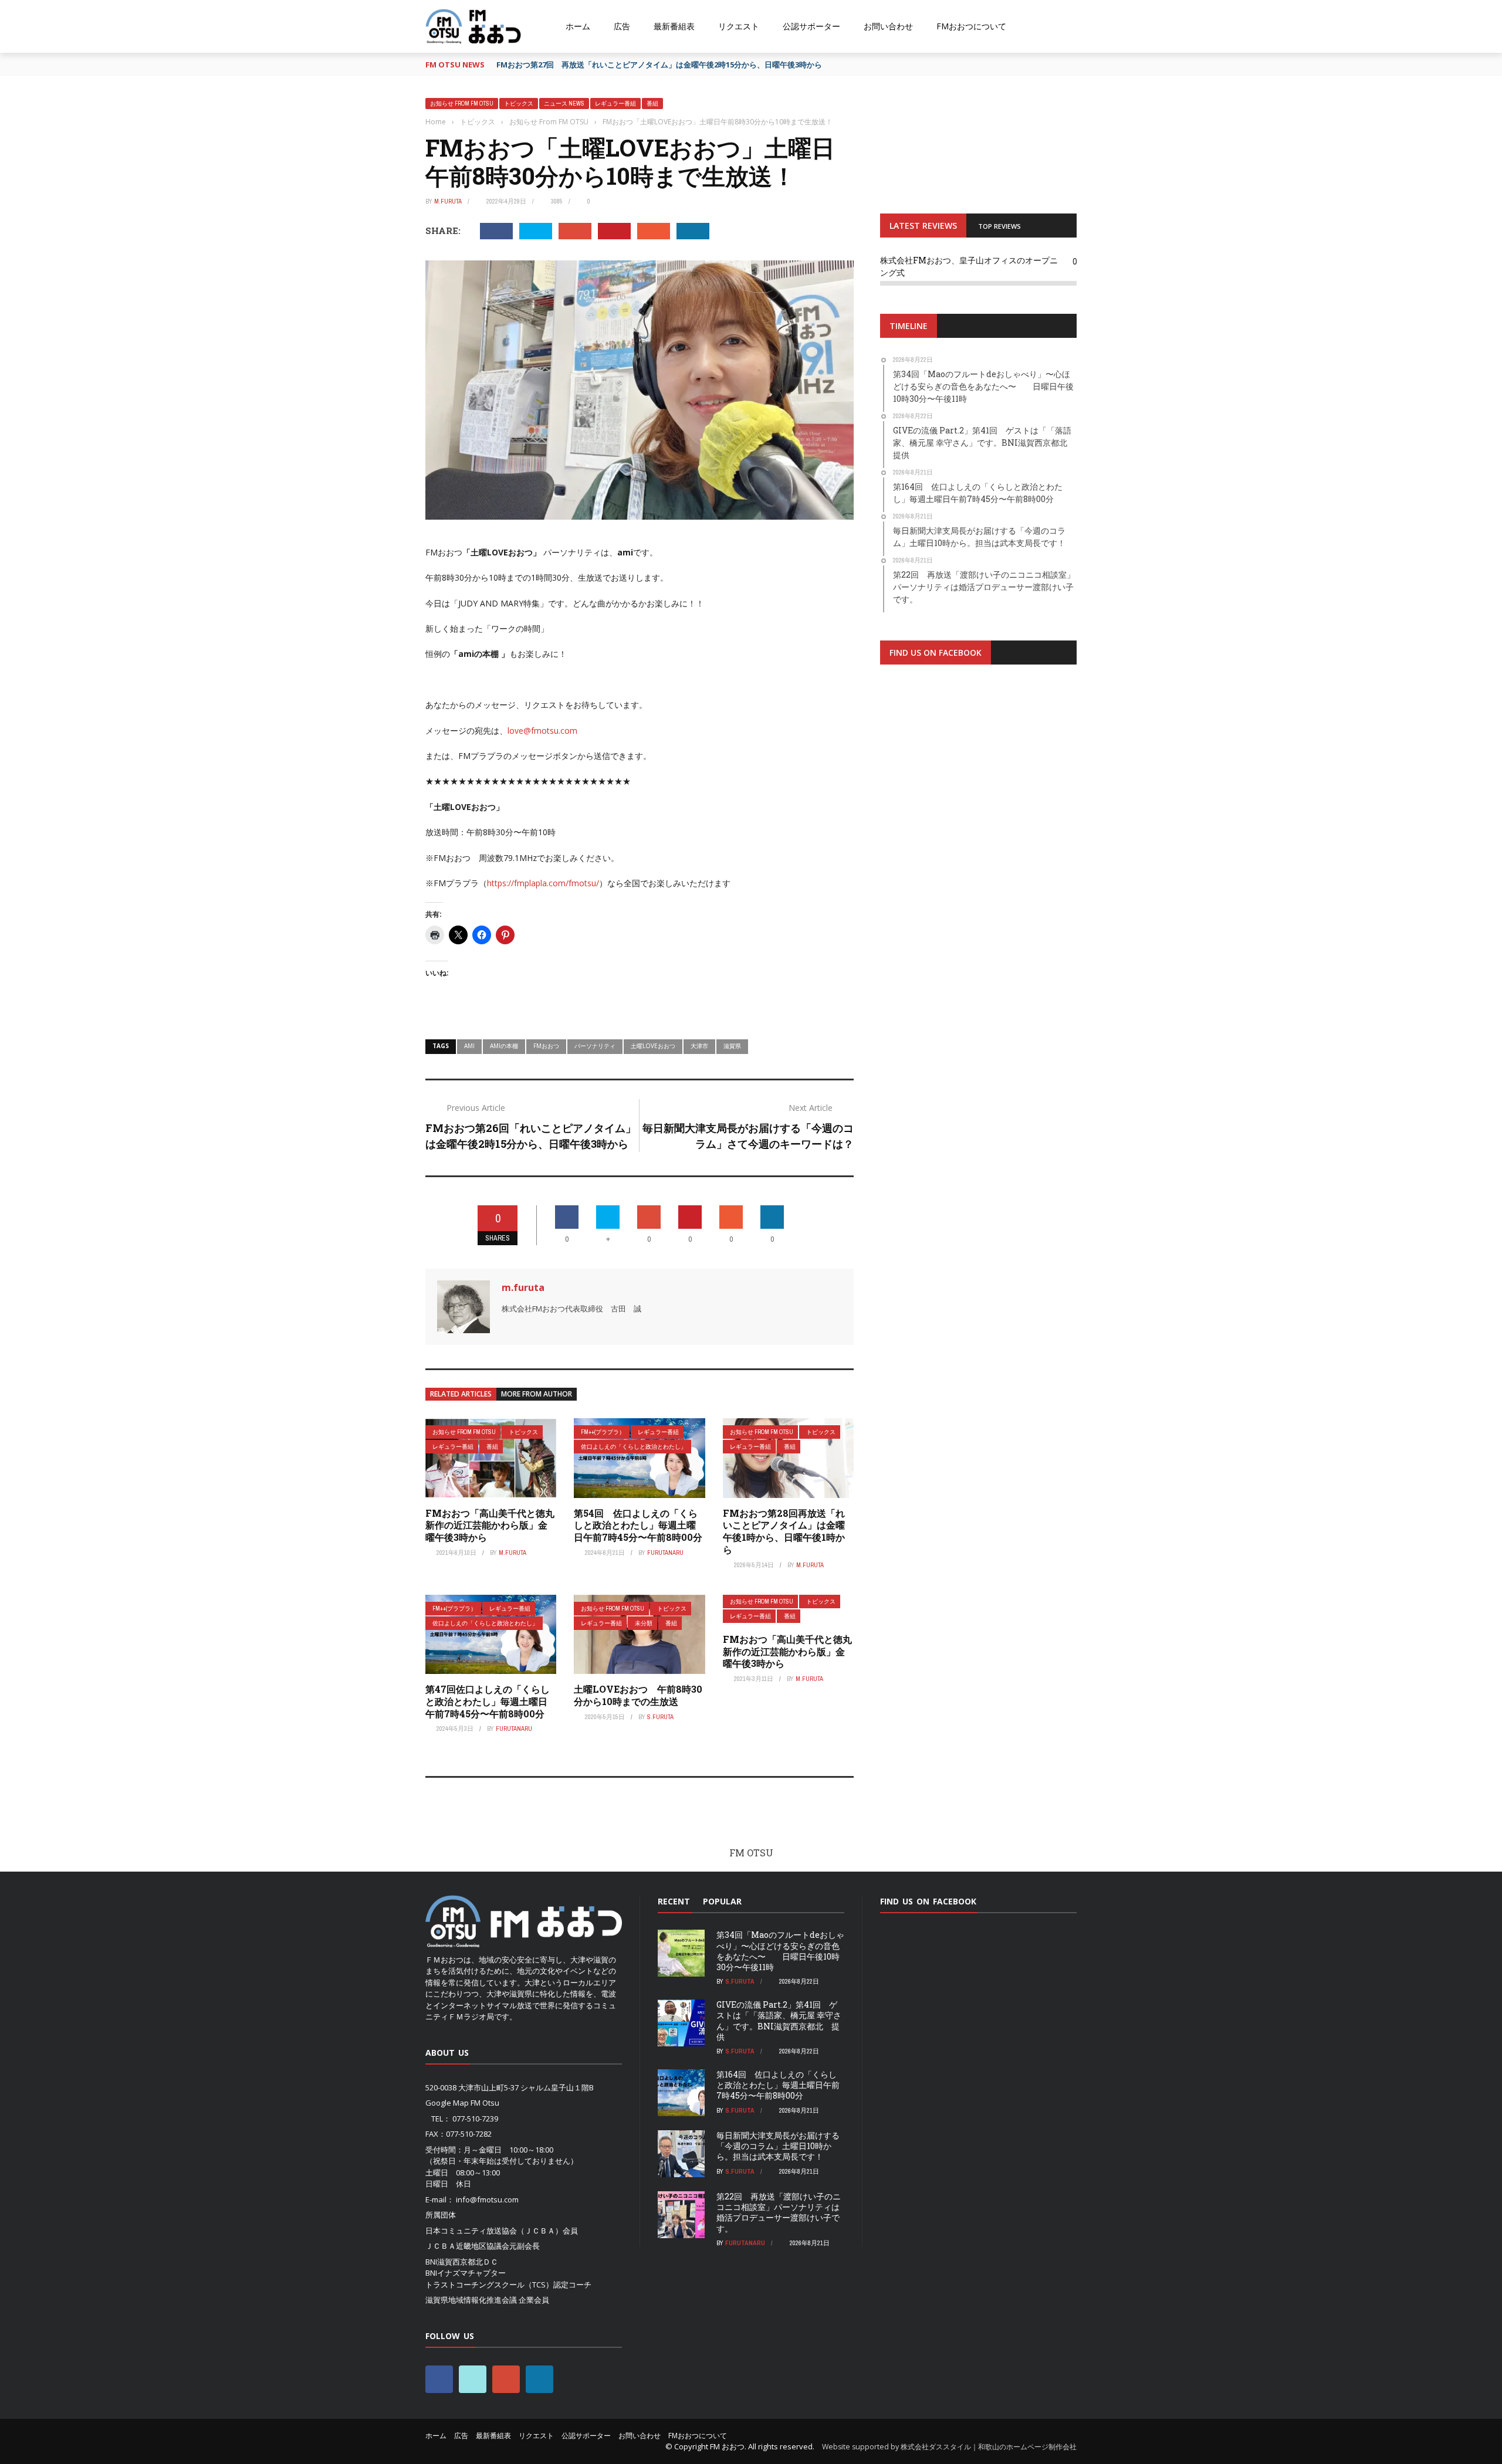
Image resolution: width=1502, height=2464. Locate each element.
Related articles (461, 1394)
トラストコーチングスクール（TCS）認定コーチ (508, 2285)
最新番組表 (674, 26)
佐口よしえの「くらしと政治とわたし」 (634, 1447)
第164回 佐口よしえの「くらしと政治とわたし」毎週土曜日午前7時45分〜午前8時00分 (778, 2085)
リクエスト (739, 26)
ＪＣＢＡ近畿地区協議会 (467, 2246)
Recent (674, 1901)
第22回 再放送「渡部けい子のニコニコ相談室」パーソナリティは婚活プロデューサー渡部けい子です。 (779, 2212)
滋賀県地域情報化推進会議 (471, 2300)
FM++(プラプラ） (603, 1432)
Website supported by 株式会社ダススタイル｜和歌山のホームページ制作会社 (949, 2447)
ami (469, 1046)
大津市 (699, 1046)
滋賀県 (732, 1046)
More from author (537, 1394)
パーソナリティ (595, 1046)
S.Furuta (660, 1717)
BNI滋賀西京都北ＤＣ (462, 2262)
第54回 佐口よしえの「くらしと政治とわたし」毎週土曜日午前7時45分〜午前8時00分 (638, 1525)
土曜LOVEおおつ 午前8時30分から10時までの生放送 (638, 1695)
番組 (652, 104)
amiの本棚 (504, 1046)
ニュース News (564, 104)
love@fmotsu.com (542, 731)
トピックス (519, 104)
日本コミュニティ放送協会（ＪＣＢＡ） (494, 2231)
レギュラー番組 (615, 104)
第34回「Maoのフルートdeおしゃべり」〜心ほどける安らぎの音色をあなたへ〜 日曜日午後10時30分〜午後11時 (780, 1951)
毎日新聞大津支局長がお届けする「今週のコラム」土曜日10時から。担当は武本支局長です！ (778, 2146)
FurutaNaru (665, 1553)
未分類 (644, 1623)
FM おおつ (727, 2446)
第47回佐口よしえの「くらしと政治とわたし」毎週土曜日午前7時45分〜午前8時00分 (488, 1701)
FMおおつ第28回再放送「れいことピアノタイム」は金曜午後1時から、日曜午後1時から (784, 1531)
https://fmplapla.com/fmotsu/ (543, 883)
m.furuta (448, 201)
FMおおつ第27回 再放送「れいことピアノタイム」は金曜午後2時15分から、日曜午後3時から (659, 65)
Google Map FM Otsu (462, 2103)
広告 (622, 26)
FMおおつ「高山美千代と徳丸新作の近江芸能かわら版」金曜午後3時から (490, 1525)
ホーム (578, 26)
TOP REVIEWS (999, 226)
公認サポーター (811, 26)
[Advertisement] (978, 818)
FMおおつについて (971, 26)
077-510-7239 (475, 2119)
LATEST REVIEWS (923, 226)
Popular (722, 1901)
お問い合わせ (888, 26)
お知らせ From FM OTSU (462, 104)
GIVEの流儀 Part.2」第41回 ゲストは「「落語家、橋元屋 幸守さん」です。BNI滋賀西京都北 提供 (779, 2021)
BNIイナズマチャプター (466, 2273)
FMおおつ (546, 1046)
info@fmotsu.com (487, 2199)
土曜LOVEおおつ (653, 1046)
